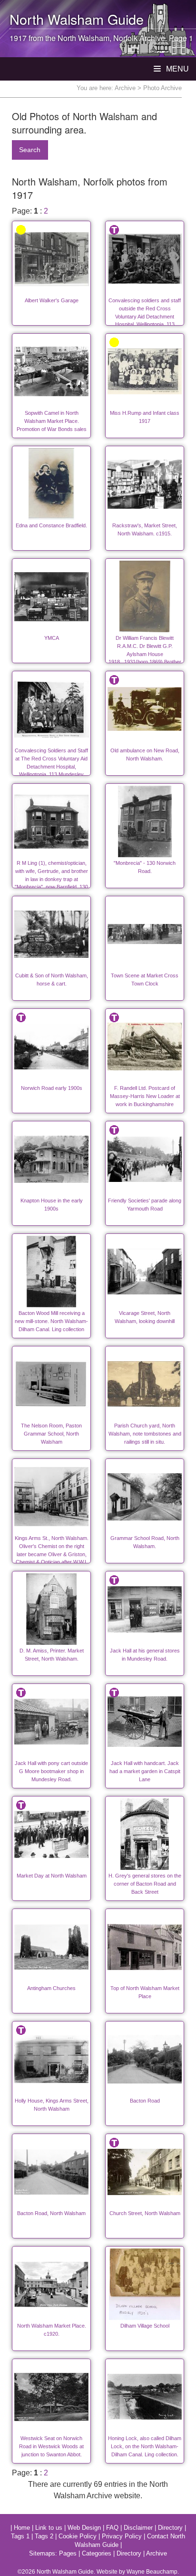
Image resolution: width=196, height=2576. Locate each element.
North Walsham (57, 19)
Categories (97, 2553)
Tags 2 (44, 2536)
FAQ (112, 2528)
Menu (176, 69)
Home (22, 2528)
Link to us (49, 2528)
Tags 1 (20, 2536)
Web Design (84, 2528)
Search (30, 150)
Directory (170, 2528)
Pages (68, 2553)
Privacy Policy (122, 2536)
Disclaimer (138, 2528)
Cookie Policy (78, 2536)
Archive (125, 88)
